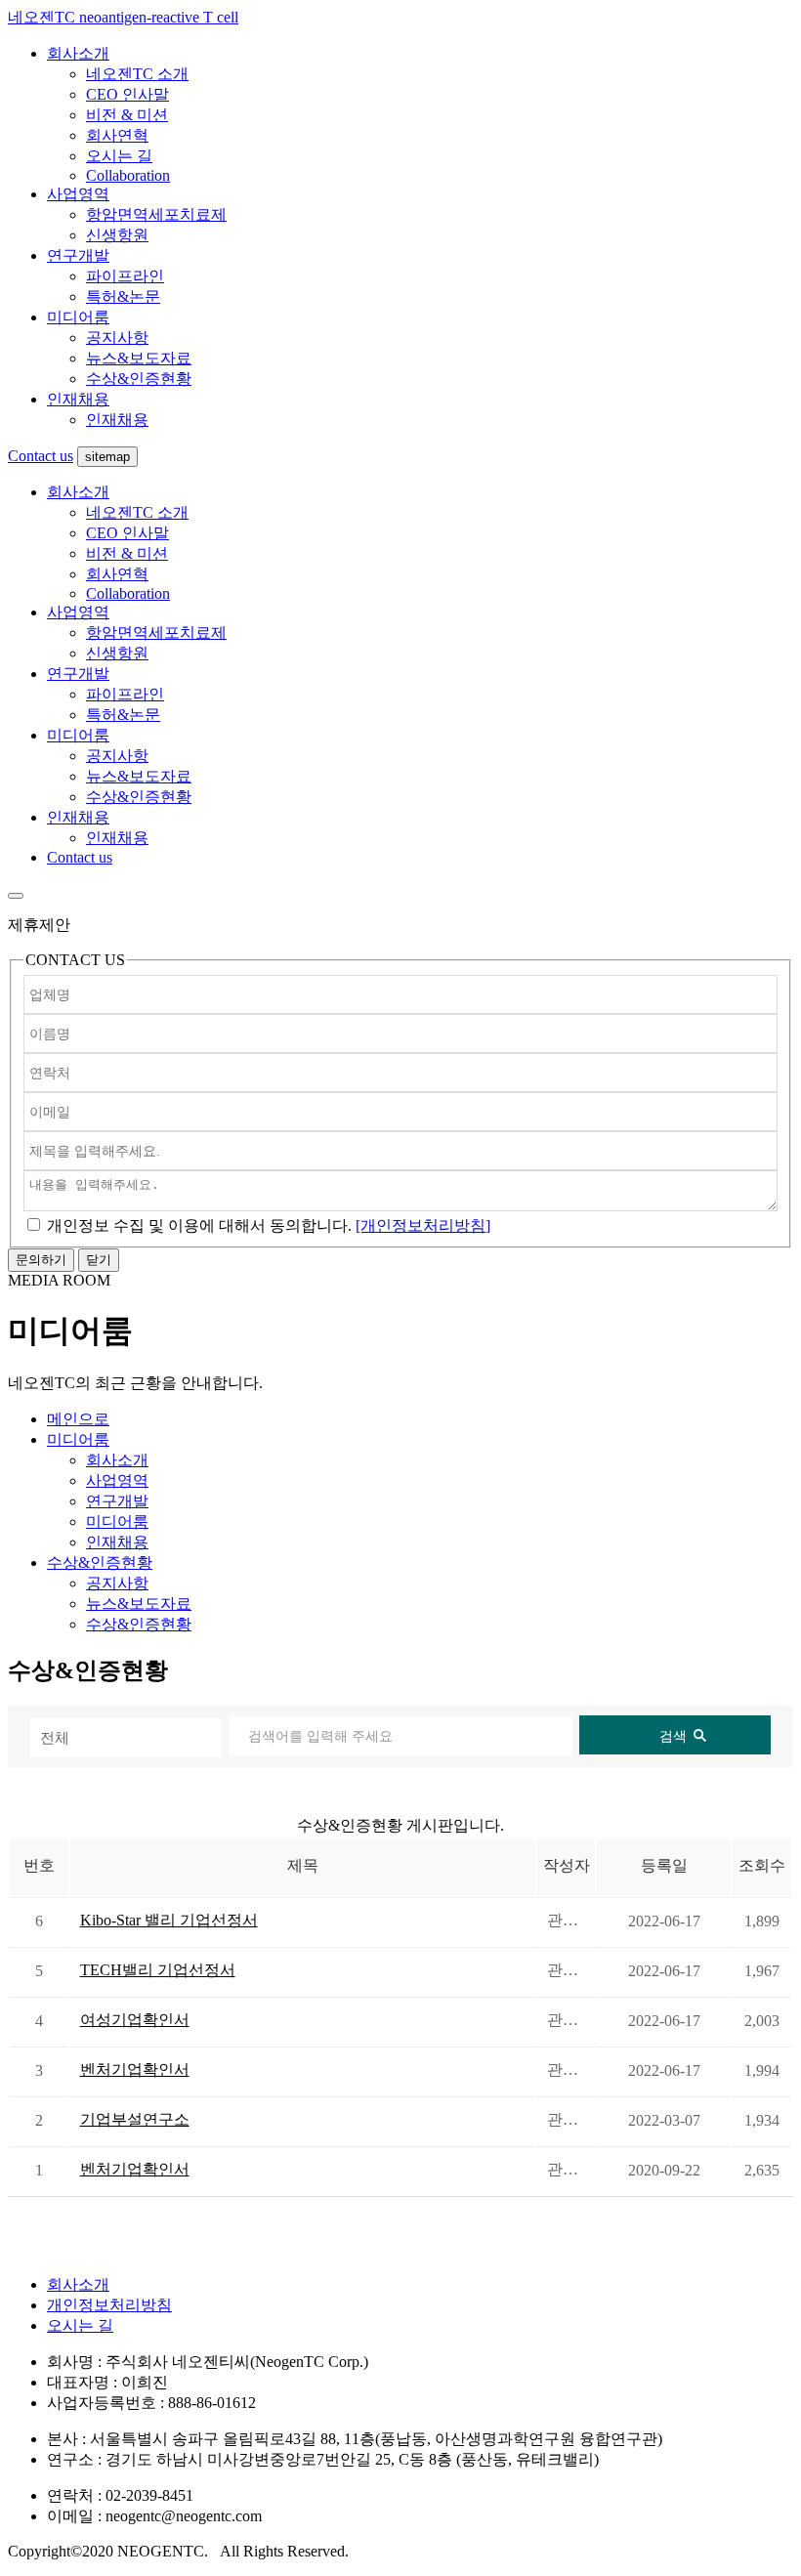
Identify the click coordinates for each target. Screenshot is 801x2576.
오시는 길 (119, 156)
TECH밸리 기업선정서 (158, 1970)
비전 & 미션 (127, 115)
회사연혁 (117, 135)
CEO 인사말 (127, 94)
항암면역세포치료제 (156, 214)
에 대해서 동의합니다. (199, 1225)
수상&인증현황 (139, 379)
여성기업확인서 (135, 2020)
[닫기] (16, 896)
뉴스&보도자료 (139, 358)
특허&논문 (123, 296)
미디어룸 (78, 317)
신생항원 (117, 235)
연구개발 (78, 255)
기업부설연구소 (135, 2119)
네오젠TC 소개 (137, 74)
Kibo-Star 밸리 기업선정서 (169, 1920)
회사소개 (78, 53)
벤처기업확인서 (135, 2069)
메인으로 (78, 1419)
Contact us (41, 456)
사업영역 (78, 194)
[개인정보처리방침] (423, 1225)
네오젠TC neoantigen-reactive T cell (123, 17)
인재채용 (78, 399)
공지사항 (117, 338)
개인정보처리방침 (109, 2305)
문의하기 (41, 1260)
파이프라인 (125, 276)
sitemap (107, 457)
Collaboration (128, 175)
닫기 (99, 1260)
